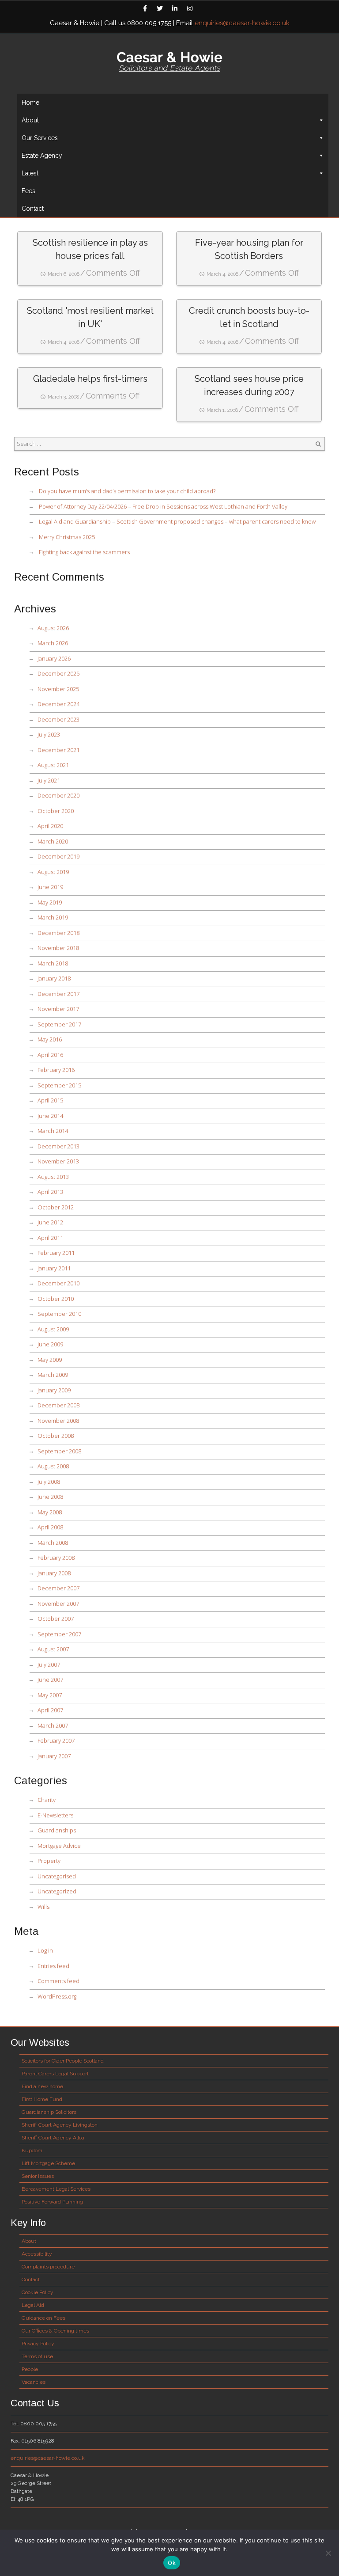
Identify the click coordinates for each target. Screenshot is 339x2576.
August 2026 (53, 628)
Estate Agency (42, 156)
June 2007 (50, 1679)
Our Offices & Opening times (55, 2331)
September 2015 (59, 1085)
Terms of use (37, 2356)
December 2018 (58, 933)
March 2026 (53, 643)
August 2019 (53, 872)
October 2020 (56, 811)
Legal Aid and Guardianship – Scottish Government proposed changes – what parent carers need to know (177, 521)
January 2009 (54, 1390)
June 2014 (50, 1116)
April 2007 (50, 1710)
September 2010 (59, 1314)
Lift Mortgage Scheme (48, 2163)
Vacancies (34, 2382)
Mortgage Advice (59, 1846)
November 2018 (58, 948)
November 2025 (58, 689)
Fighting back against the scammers (84, 552)
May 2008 (50, 1512)
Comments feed (58, 1981)
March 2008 (53, 1543)
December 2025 (58, 673)
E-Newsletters (55, 1815)
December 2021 (58, 750)
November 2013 (58, 1161)
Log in (45, 1950)
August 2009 (53, 1329)
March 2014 (53, 1131)
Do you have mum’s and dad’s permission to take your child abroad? (127, 491)
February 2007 (56, 1740)
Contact (33, 209)
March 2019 (53, 917)
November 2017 (58, 1009)
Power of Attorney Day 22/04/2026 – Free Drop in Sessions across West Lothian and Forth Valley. (164, 506)
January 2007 (54, 1756)
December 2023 (58, 719)
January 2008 (54, 1573)
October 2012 (56, 1207)
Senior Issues (38, 2176)
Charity (47, 1800)
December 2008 (58, 1405)
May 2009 (50, 1360)
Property (49, 1861)
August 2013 (53, 1177)
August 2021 (53, 765)
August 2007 (53, 1649)
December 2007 (58, 1588)
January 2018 (54, 978)
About (29, 2241)
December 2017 (58, 994)
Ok (172, 2563)
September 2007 (59, 1634)
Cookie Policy (38, 2292)
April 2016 (50, 1055)
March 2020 (53, 841)
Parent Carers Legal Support (55, 2074)
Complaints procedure (48, 2267)
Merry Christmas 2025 (67, 537)
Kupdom (32, 2150)
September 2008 (59, 1451)
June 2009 (50, 1344)
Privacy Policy (38, 2344)
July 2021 (49, 780)
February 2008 (56, 1558)
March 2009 (53, 1375)
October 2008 (56, 1436)
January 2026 (54, 658)
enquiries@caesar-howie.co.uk (242, 23)
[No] (328, 2553)
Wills (43, 1907)
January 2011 (54, 1268)
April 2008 (50, 1527)
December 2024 (58, 704)
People (30, 2369)
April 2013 (50, 1192)
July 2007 (49, 1664)
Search (318, 444)
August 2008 (53, 1466)
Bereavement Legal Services (56, 2189)
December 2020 (58, 795)
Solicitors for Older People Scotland (63, 2061)
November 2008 (58, 1421)
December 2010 (58, 1283)
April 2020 (50, 826)
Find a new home (42, 2086)
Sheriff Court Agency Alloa (53, 2138)
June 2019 (50, 887)
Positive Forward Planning (52, 2202)
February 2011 (56, 1253)
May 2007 (50, 1695)
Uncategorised (57, 1876)
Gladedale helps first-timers (90, 379)
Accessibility (37, 2254)
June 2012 (50, 1222)
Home (30, 103)
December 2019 (58, 856)
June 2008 (50, 1497)
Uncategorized (57, 1891)
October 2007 (56, 1619)
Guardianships (57, 1830)
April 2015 (50, 1100)
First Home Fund (42, 2099)
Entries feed (53, 1966)
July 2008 (49, 1482)
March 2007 (53, 1725)
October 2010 (56, 1299)
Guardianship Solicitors (49, 2112)
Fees (28, 191)
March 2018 (53, 963)
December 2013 (58, 1146)
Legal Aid (33, 2305)
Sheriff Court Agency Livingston (60, 2125)
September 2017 (59, 1024)
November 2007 (58, 1603)
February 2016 (56, 1070)
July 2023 (49, 734)
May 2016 (50, 1039)
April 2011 (50, 1238)
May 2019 (50, 902)
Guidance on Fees (43, 2318)
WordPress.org (57, 1996)
